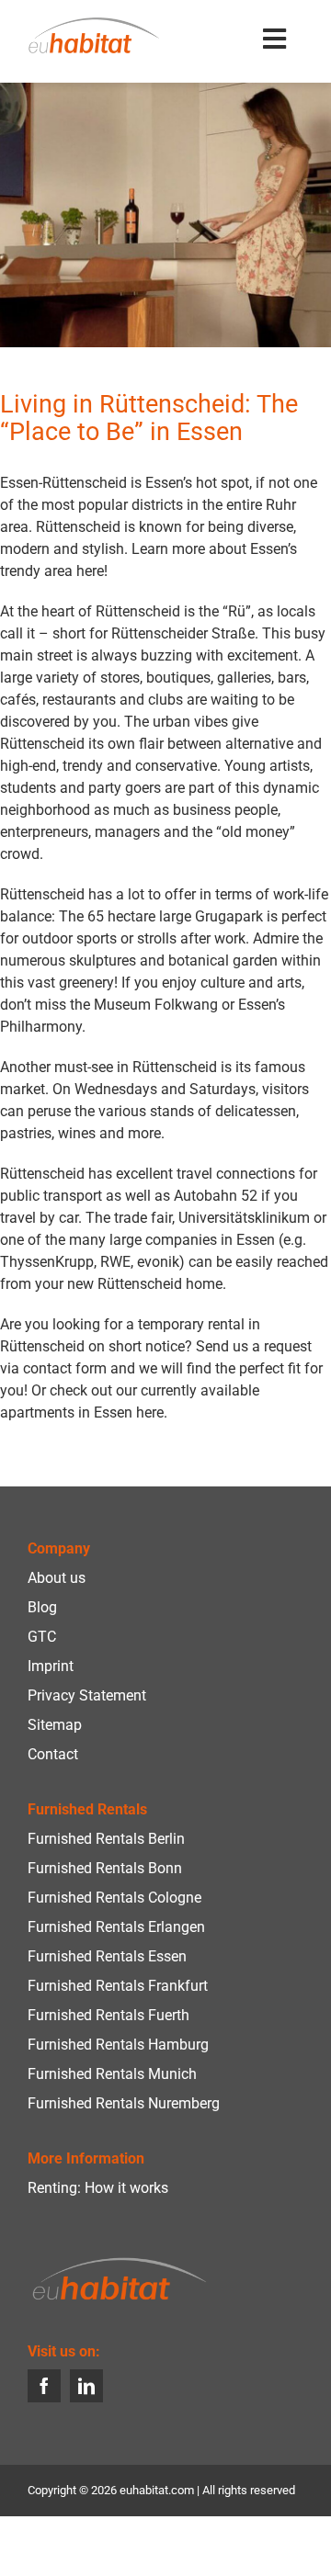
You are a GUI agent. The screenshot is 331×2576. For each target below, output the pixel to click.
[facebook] (44, 2386)
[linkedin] (86, 2386)
